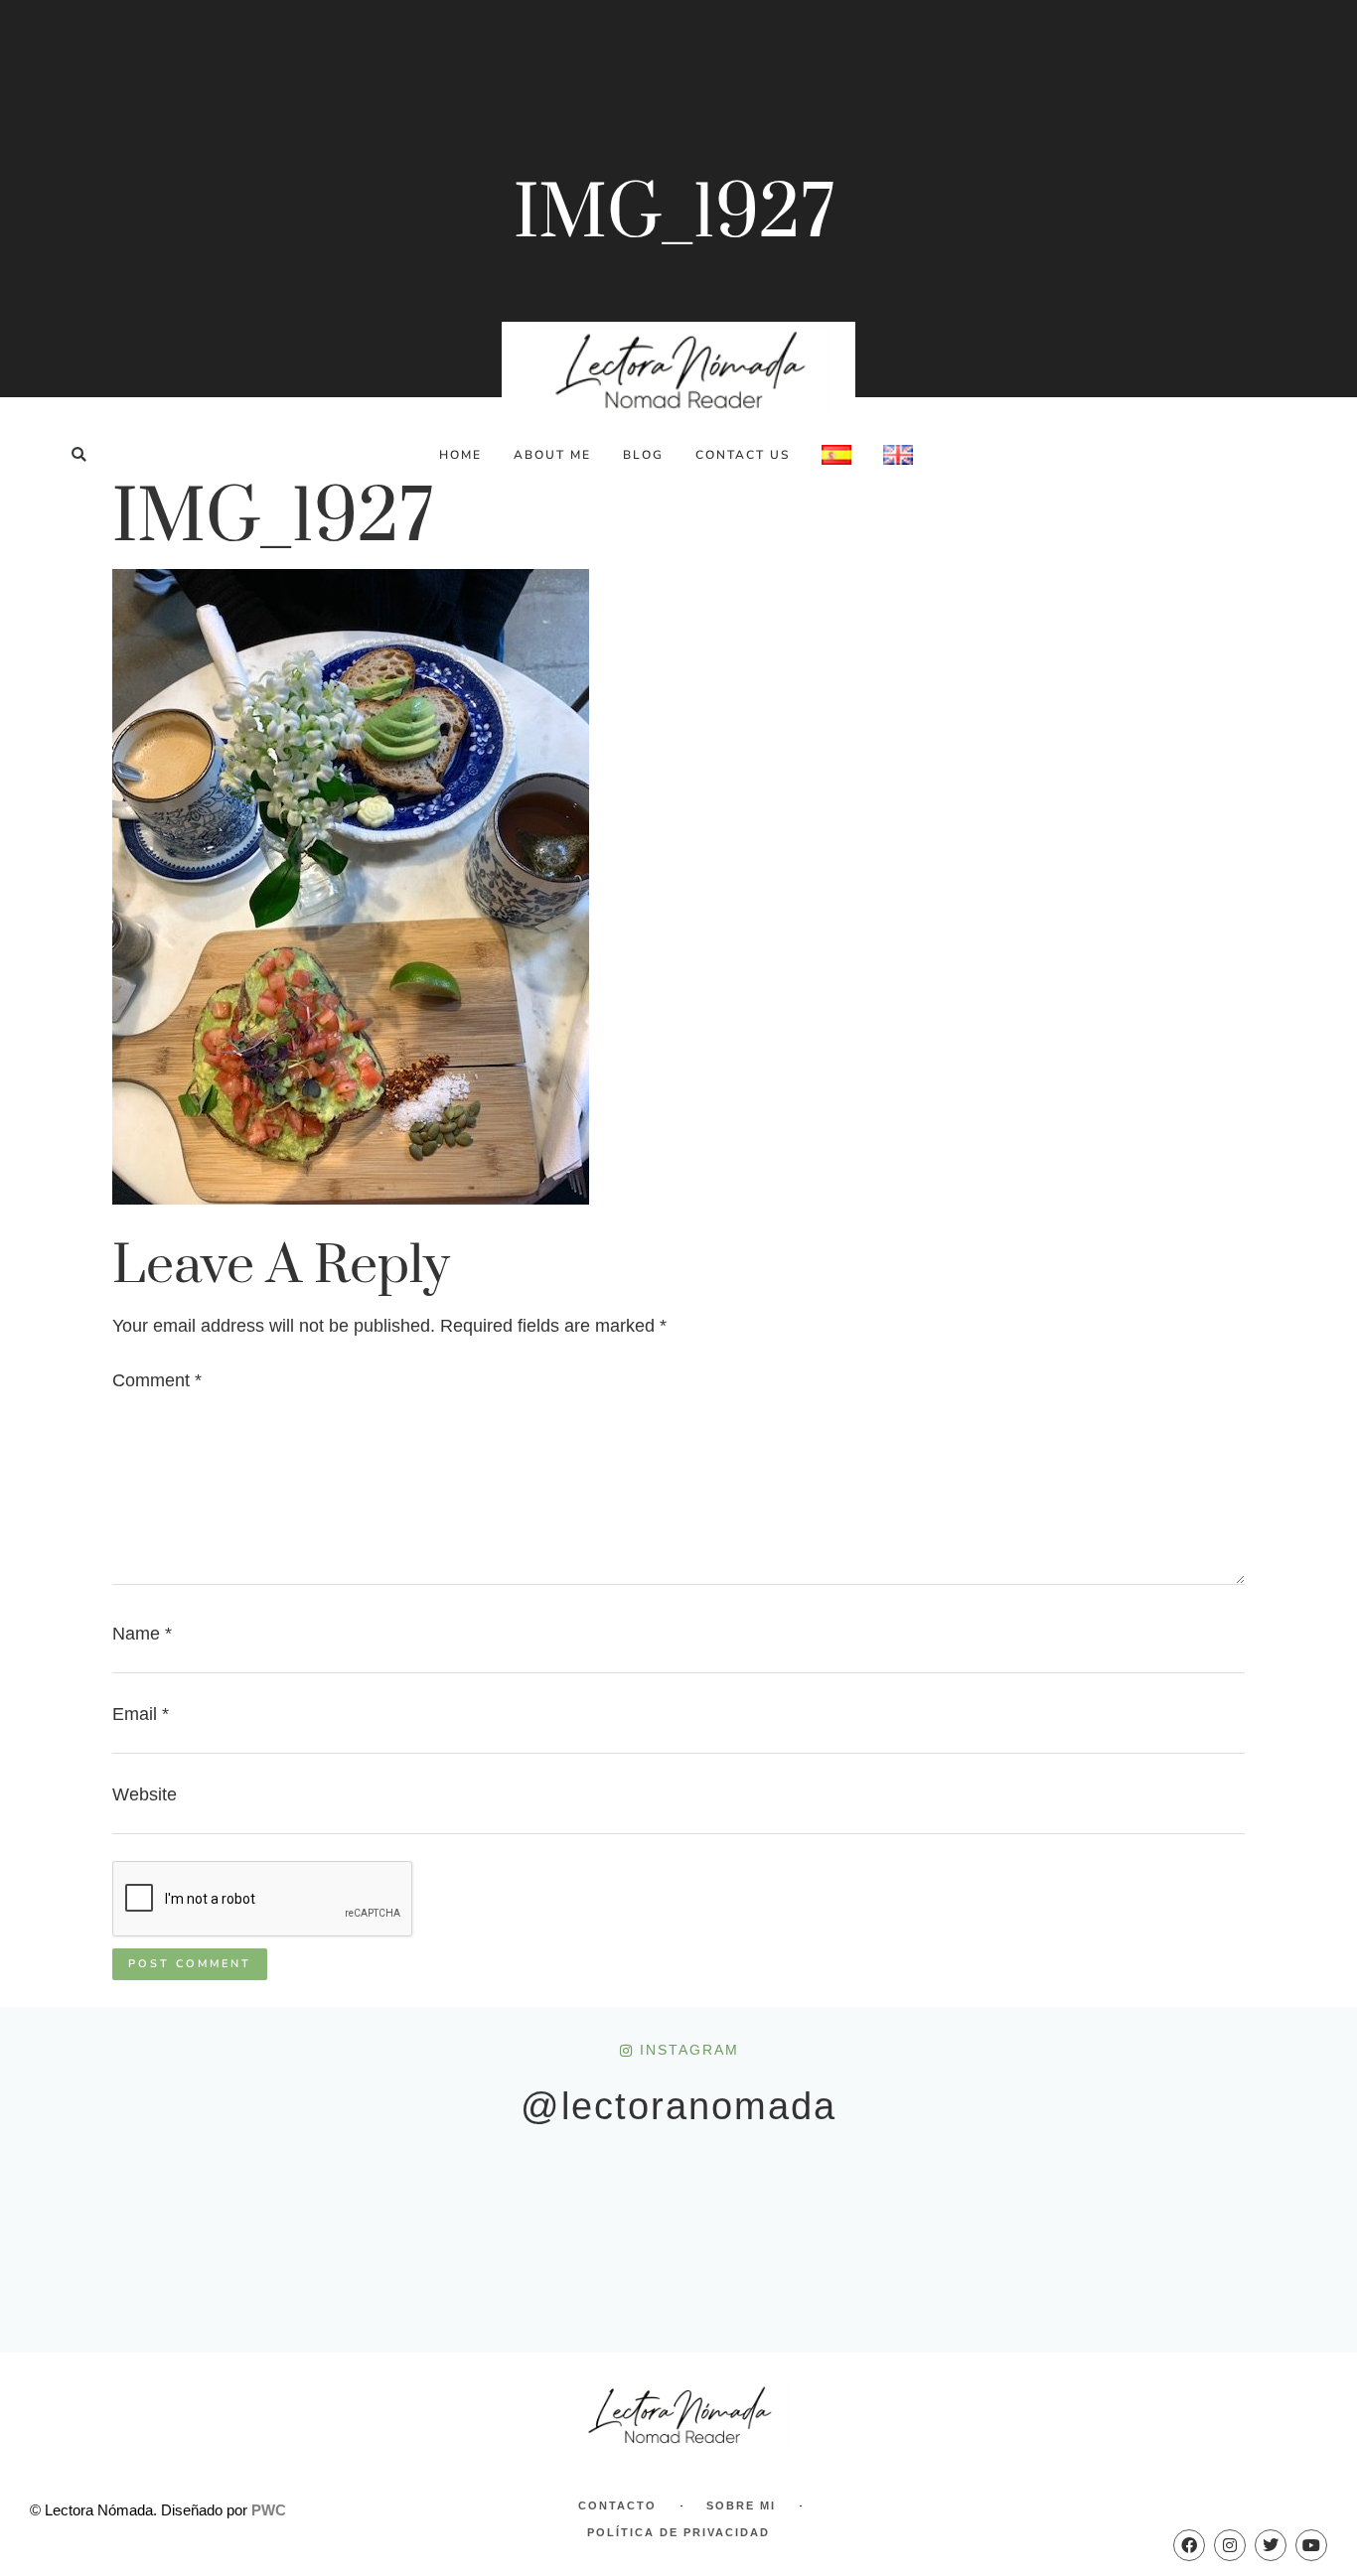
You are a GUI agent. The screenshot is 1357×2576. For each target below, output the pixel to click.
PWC (269, 2510)
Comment (157, 1380)
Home (460, 455)
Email (141, 1714)
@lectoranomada (678, 2106)
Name (142, 1634)
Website (145, 1794)
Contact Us (743, 455)
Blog (643, 455)
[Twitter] (1271, 2545)
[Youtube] (1311, 2545)
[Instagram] (1230, 2545)
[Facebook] (1189, 2545)
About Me (552, 455)
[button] (79, 454)
